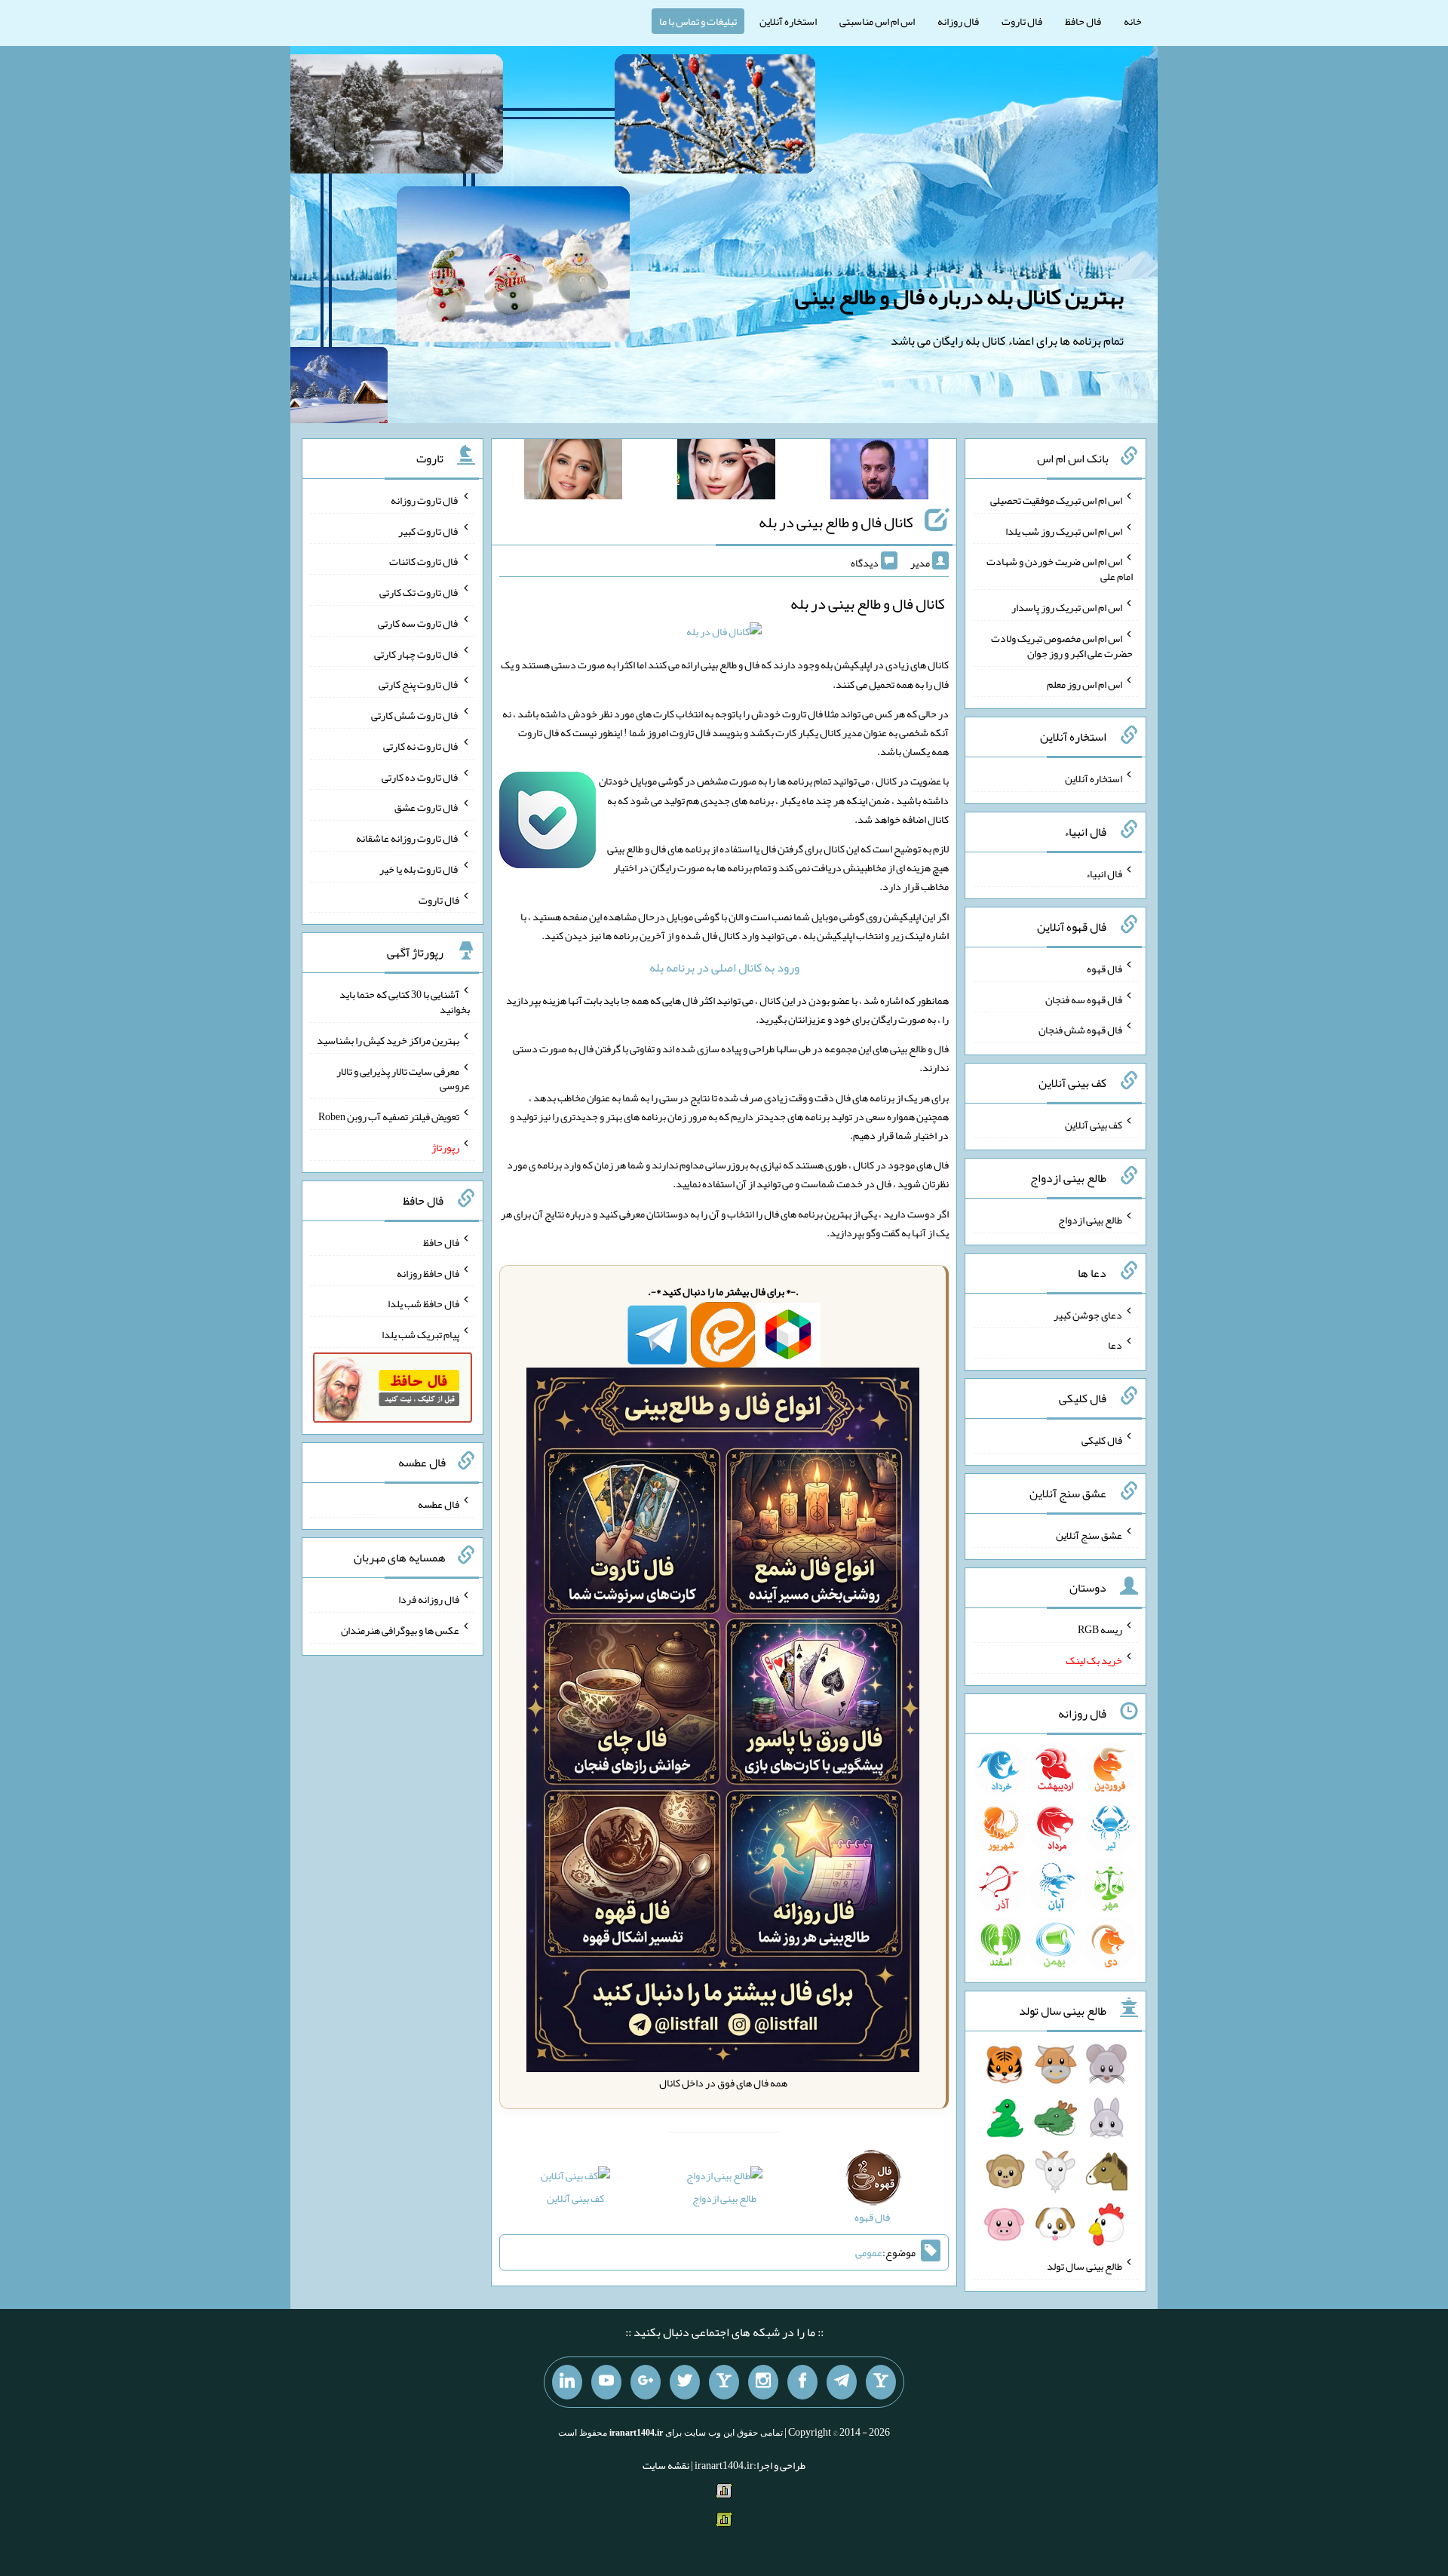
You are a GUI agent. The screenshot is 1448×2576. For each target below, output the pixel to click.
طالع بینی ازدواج (724, 2198)
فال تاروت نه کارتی (421, 746)
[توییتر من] (685, 2382)
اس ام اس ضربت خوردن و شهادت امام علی (1060, 569)
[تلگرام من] (842, 2382)
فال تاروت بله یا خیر (419, 869)
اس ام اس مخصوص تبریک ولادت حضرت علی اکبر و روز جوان (1062, 646)
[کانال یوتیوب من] (606, 2382)
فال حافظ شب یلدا (423, 1303)
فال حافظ (1083, 21)
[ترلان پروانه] (726, 472)
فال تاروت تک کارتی (419, 592)
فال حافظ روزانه (428, 1273)
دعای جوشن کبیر (1088, 1314)
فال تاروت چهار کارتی (417, 653)
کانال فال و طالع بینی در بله (836, 522)
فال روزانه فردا (429, 1599)
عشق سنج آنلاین (1089, 1534)
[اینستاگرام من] (763, 2382)
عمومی (869, 2252)
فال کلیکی (1102, 1440)
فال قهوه (1104, 969)
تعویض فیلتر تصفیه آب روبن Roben (389, 1116)
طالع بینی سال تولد (1084, 2266)
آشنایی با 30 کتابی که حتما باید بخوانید (405, 1002)
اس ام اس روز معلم (1084, 683)
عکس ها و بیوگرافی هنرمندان (400, 1630)
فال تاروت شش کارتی (415, 715)
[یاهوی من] (881, 2382)
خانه (1133, 21)
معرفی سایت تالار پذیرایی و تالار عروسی (403, 1078)
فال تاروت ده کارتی (420, 776)
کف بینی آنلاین (575, 2198)
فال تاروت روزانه (425, 500)
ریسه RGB (1100, 1629)
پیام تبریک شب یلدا (420, 1334)
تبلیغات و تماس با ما (698, 21)
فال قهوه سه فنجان (1084, 999)
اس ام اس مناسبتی (877, 21)
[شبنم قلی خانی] (573, 472)
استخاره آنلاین (788, 21)
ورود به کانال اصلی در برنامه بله (724, 967)
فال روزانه (958, 21)
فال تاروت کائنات (424, 561)
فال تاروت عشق (427, 807)
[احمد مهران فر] (879, 472)
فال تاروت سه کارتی (419, 623)
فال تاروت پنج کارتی (419, 684)
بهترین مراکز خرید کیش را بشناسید (388, 1040)
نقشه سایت (666, 2465)
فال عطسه (439, 1504)
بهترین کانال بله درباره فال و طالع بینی (959, 296)
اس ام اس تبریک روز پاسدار (1067, 607)
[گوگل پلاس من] (646, 2382)
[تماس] (724, 2382)
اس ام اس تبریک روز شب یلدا (1064, 530)
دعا (1115, 1345)
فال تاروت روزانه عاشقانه (408, 838)
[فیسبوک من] (802, 2382)
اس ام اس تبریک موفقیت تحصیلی (1056, 500)
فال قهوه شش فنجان (1080, 1030)
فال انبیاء (1104, 874)
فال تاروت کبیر (429, 530)
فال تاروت (1022, 21)
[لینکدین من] (567, 2382)
